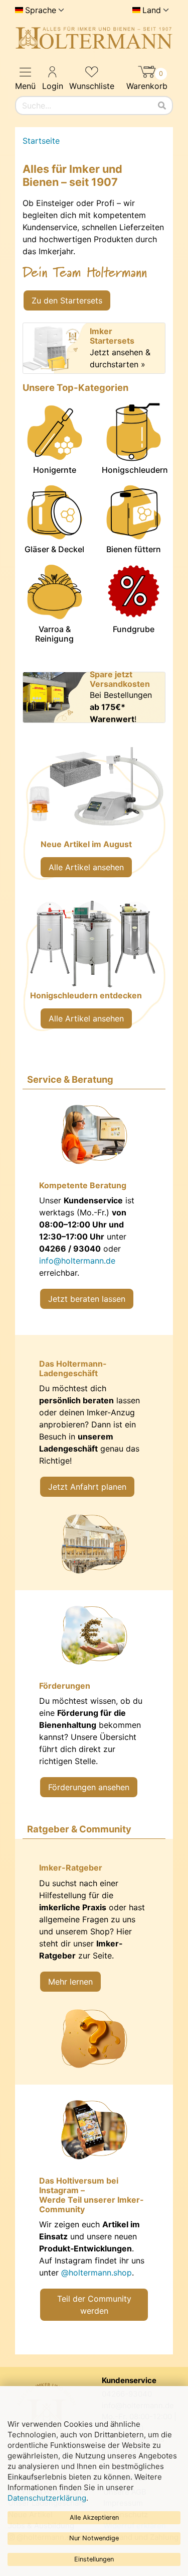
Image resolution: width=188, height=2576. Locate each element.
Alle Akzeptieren (94, 2517)
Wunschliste (92, 86)
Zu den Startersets (67, 300)
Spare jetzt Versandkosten (120, 679)
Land (152, 10)
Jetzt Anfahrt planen (87, 1487)
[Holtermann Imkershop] (94, 38)
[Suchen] (162, 106)
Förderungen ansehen (89, 1787)
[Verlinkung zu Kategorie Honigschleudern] (94, 970)
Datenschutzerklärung (47, 2498)
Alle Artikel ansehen (86, 867)
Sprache (41, 10)
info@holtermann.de (77, 1261)
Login (53, 86)
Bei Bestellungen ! (121, 707)
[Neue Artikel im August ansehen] (94, 819)
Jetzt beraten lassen (87, 1299)
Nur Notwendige (94, 2538)
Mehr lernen (70, 1982)
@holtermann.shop (97, 2273)
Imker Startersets (112, 336)
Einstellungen (94, 2559)
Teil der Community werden (94, 2305)
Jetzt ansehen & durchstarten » (120, 358)
